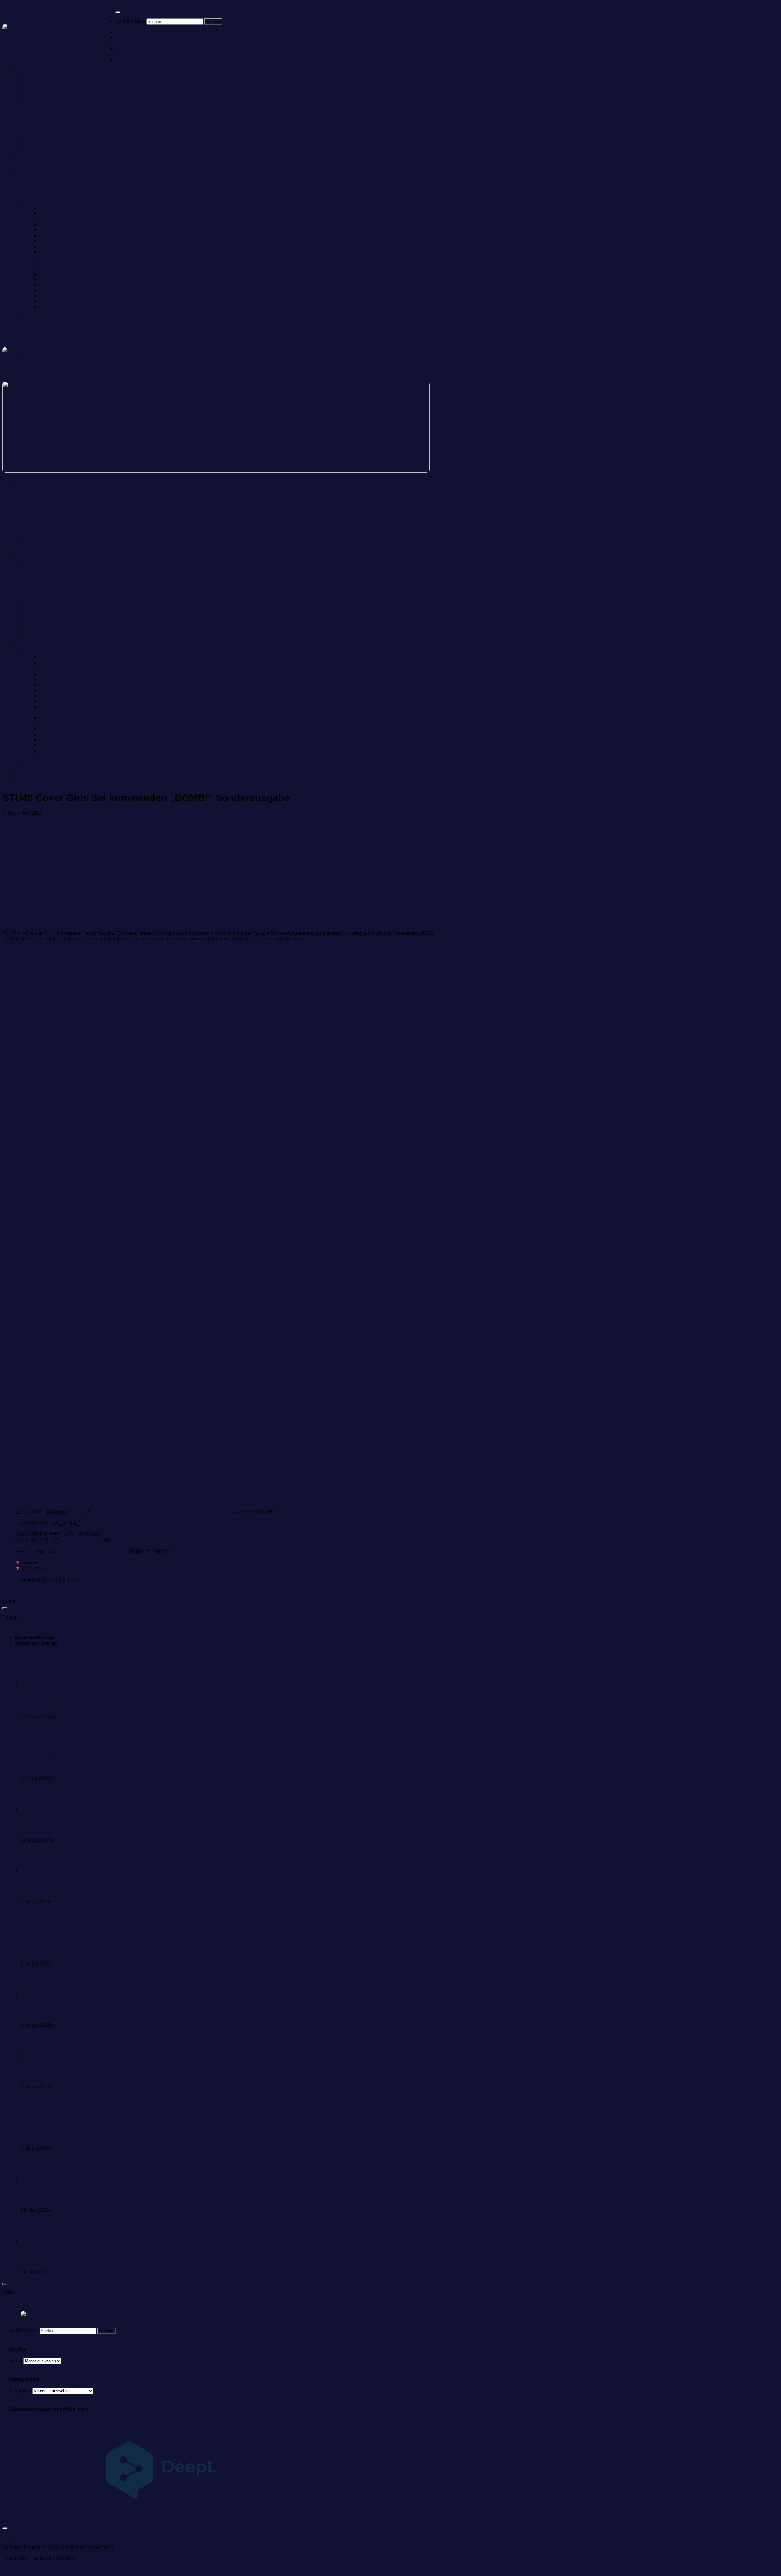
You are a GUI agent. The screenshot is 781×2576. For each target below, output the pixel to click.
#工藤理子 (197, 1512)
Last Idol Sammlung (48, 137)
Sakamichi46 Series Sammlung (49, 71)
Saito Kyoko (68, 1696)
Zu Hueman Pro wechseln (103, 2558)
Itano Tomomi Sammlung (54, 126)
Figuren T (50, 307)
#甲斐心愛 (145, 1512)
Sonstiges (38, 318)
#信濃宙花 (221, 1512)
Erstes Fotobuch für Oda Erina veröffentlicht (68, 2138)
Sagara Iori (33, 1819)
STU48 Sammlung (47, 65)
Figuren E (50, 230)
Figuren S (50, 301)
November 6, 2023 (102, 1523)
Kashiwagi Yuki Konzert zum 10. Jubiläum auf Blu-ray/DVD (85, 1891)
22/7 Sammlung (44, 120)
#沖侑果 (124, 1512)
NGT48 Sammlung (136, 60)
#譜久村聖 (66, 1551)
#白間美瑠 (71, 1540)
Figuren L (49, 268)
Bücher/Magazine (34, 175)
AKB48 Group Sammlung (143, 32)
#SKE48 (115, 1551)
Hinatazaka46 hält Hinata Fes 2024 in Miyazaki (72, 2261)
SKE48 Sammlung (135, 43)
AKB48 (29, 2128)
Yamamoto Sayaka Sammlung (60, 142)
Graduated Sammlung (51, 148)
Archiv (15, 2361)
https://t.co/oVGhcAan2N (304, 1512)
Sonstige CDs (30, 153)
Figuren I (49, 252)
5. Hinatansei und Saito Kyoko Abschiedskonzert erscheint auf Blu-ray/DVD (102, 1706)
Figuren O (50, 285)
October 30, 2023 (102, 1580)
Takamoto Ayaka (72, 1758)
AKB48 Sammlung (135, 38)
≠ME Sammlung (44, 115)
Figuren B (50, 213)
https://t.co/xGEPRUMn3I (66, 1563)
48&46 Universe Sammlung (45, 104)
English (51, 2314)
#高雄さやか (171, 1512)
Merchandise (29, 191)
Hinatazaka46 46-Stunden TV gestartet (63, 2200)
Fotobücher (39, 181)
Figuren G (50, 241)
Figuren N (50, 279)
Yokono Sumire (37, 2066)
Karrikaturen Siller (46, 312)
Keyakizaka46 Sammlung (55, 93)
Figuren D (50, 224)
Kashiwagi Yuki (38, 1881)
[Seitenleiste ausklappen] (5, 1608)
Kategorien (20, 2391)
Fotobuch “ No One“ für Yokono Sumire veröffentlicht (77, 2076)
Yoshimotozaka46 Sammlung (59, 98)
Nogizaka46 (34, 2004)
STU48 (55, 783)
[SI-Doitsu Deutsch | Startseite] (59, 33)
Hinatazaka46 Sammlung (54, 82)
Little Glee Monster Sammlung (59, 159)
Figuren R (50, 296)
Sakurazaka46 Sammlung (55, 87)
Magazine (38, 186)
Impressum (27, 323)
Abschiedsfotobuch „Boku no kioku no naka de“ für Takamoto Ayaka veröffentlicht (108, 1768)
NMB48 (29, 1943)
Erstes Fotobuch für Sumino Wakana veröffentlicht (75, 1953)
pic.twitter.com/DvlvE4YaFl (85, 1568)
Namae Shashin (44, 197)
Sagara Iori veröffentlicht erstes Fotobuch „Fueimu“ (75, 1830)
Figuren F (50, 235)
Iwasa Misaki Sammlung (53, 131)
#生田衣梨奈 (92, 1551)
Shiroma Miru (29, 783)
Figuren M (50, 274)
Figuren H (50, 246)
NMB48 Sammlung (136, 49)
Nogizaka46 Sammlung (52, 76)
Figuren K (50, 257)
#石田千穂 (103, 1512)
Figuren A (50, 208)
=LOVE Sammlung (47, 109)
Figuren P (50, 290)
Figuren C (50, 219)
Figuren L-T (40, 263)
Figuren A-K (40, 202)
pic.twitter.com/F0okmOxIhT (361, 1512)
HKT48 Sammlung (135, 54)
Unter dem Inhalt (20, 5)
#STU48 (91, 1540)
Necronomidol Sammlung (54, 164)
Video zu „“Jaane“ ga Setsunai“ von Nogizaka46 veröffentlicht (87, 2015)
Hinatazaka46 (36, 1696)
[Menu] (118, 12)
